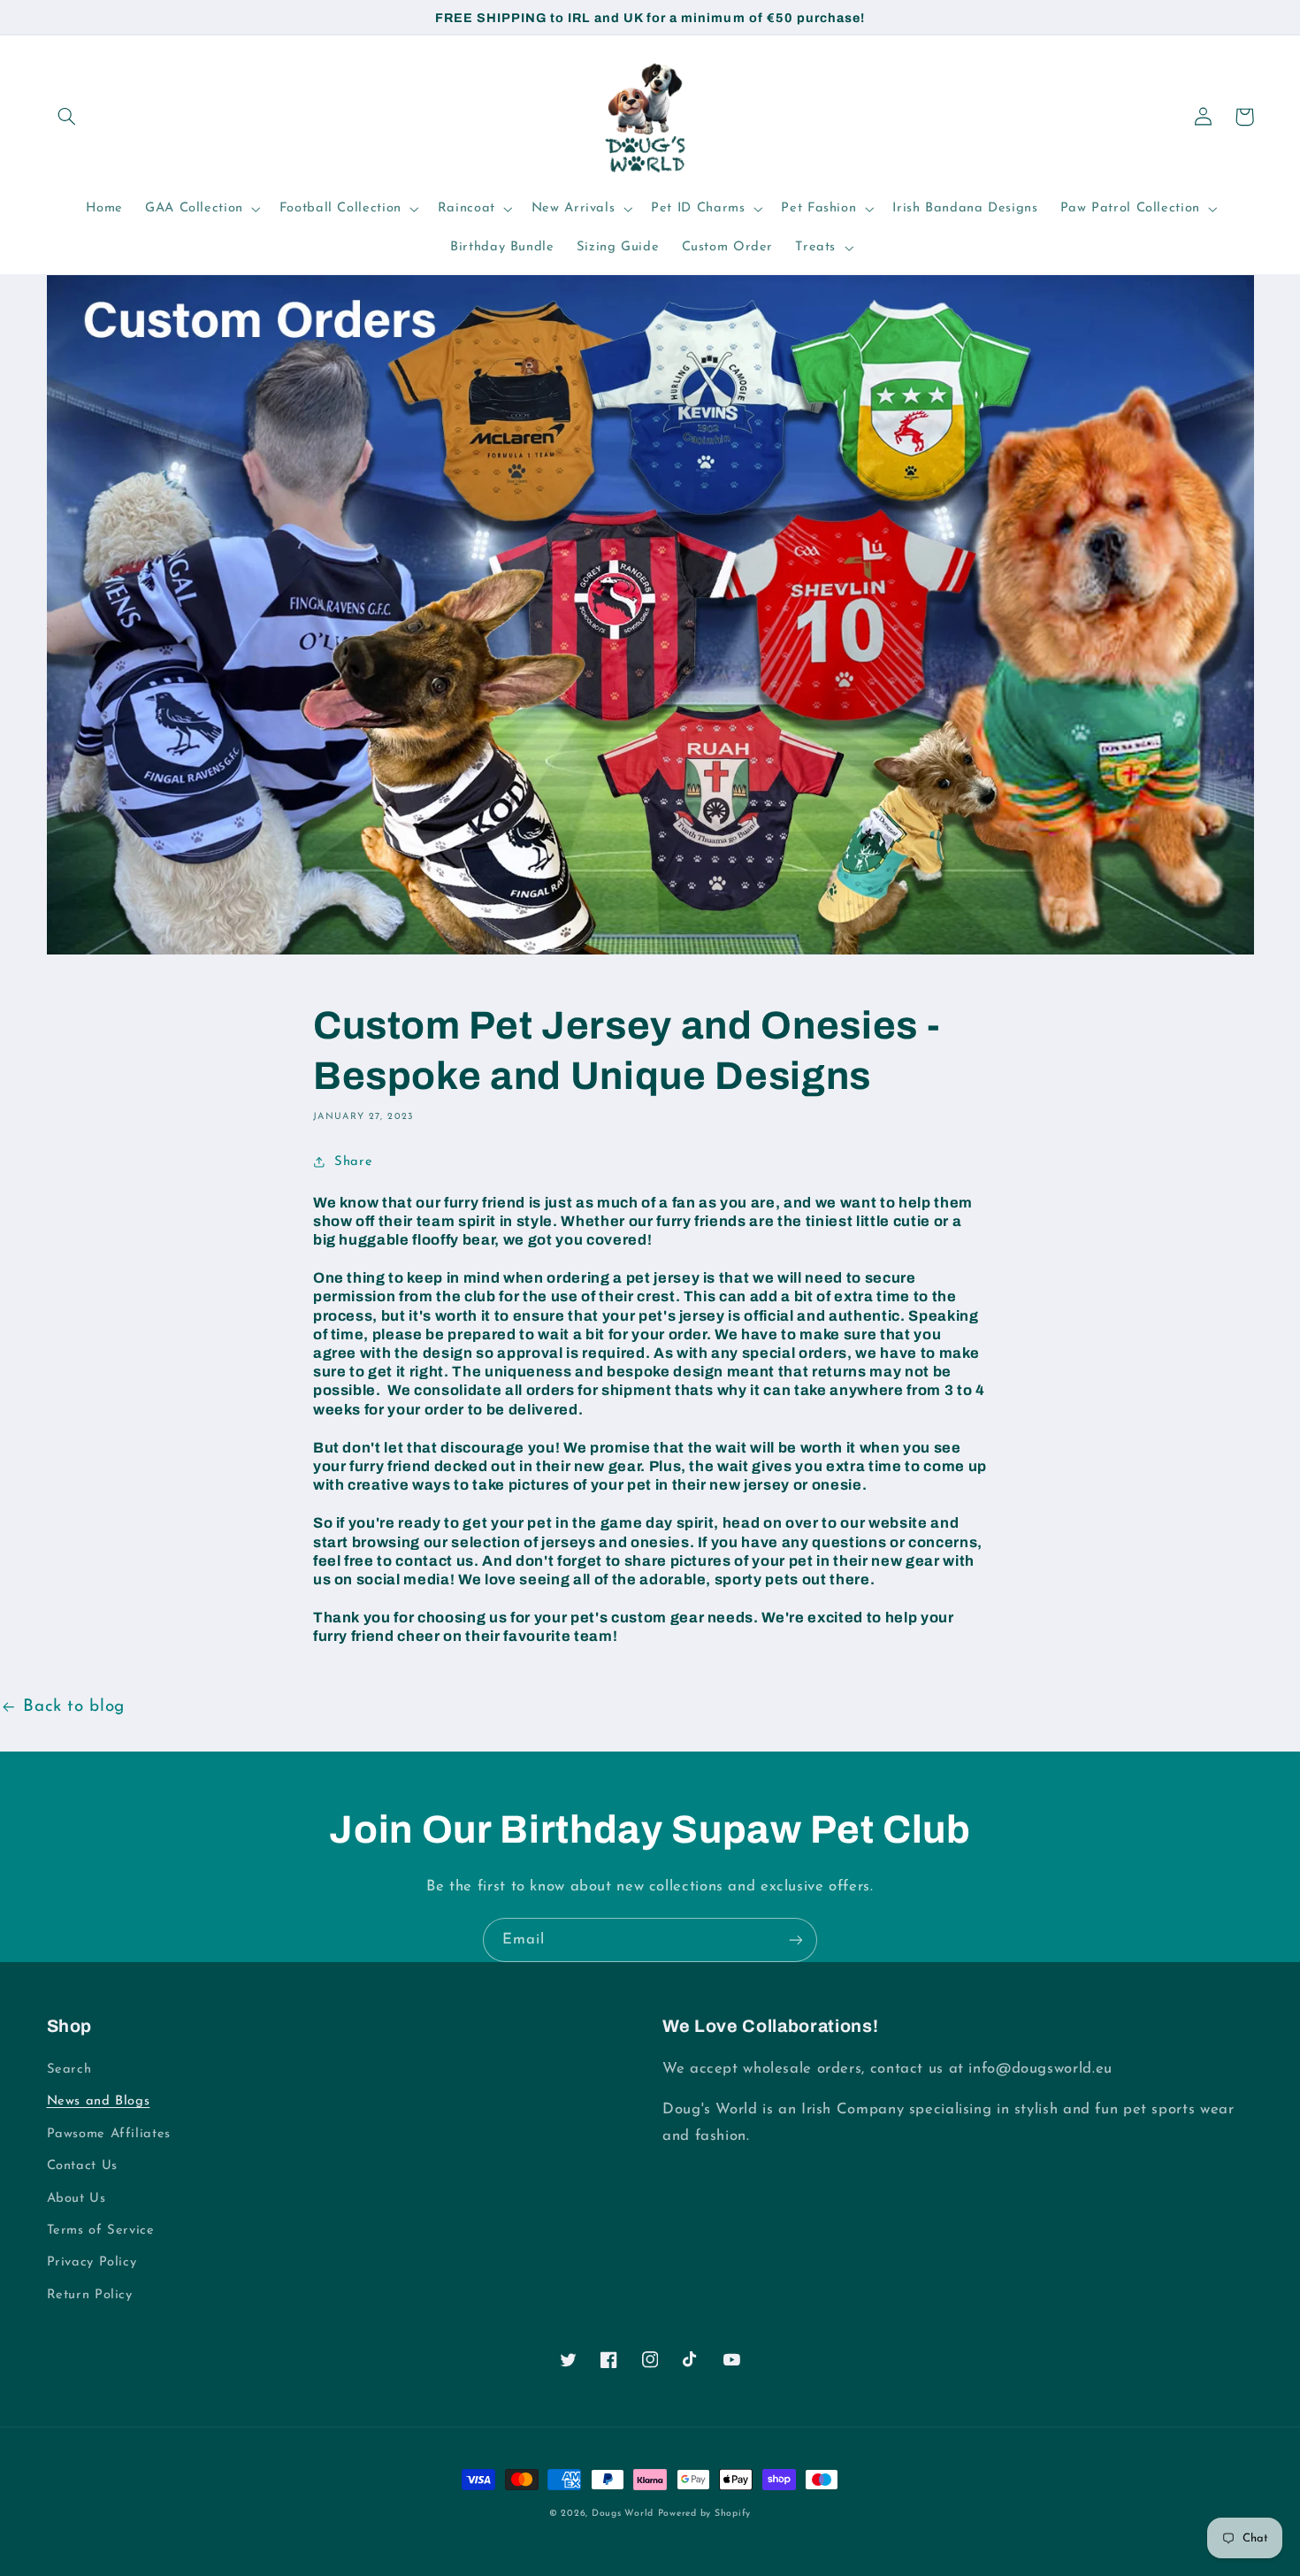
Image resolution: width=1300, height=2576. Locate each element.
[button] (67, 117)
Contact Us (82, 2166)
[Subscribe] (796, 1940)
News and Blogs (99, 2101)
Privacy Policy (92, 2262)
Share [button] (353, 1162)
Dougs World (623, 2514)
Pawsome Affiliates (109, 2134)
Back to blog (74, 1707)
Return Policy (90, 2295)
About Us (76, 2199)
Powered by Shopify (704, 2514)
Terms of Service (101, 2231)
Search (69, 2070)
